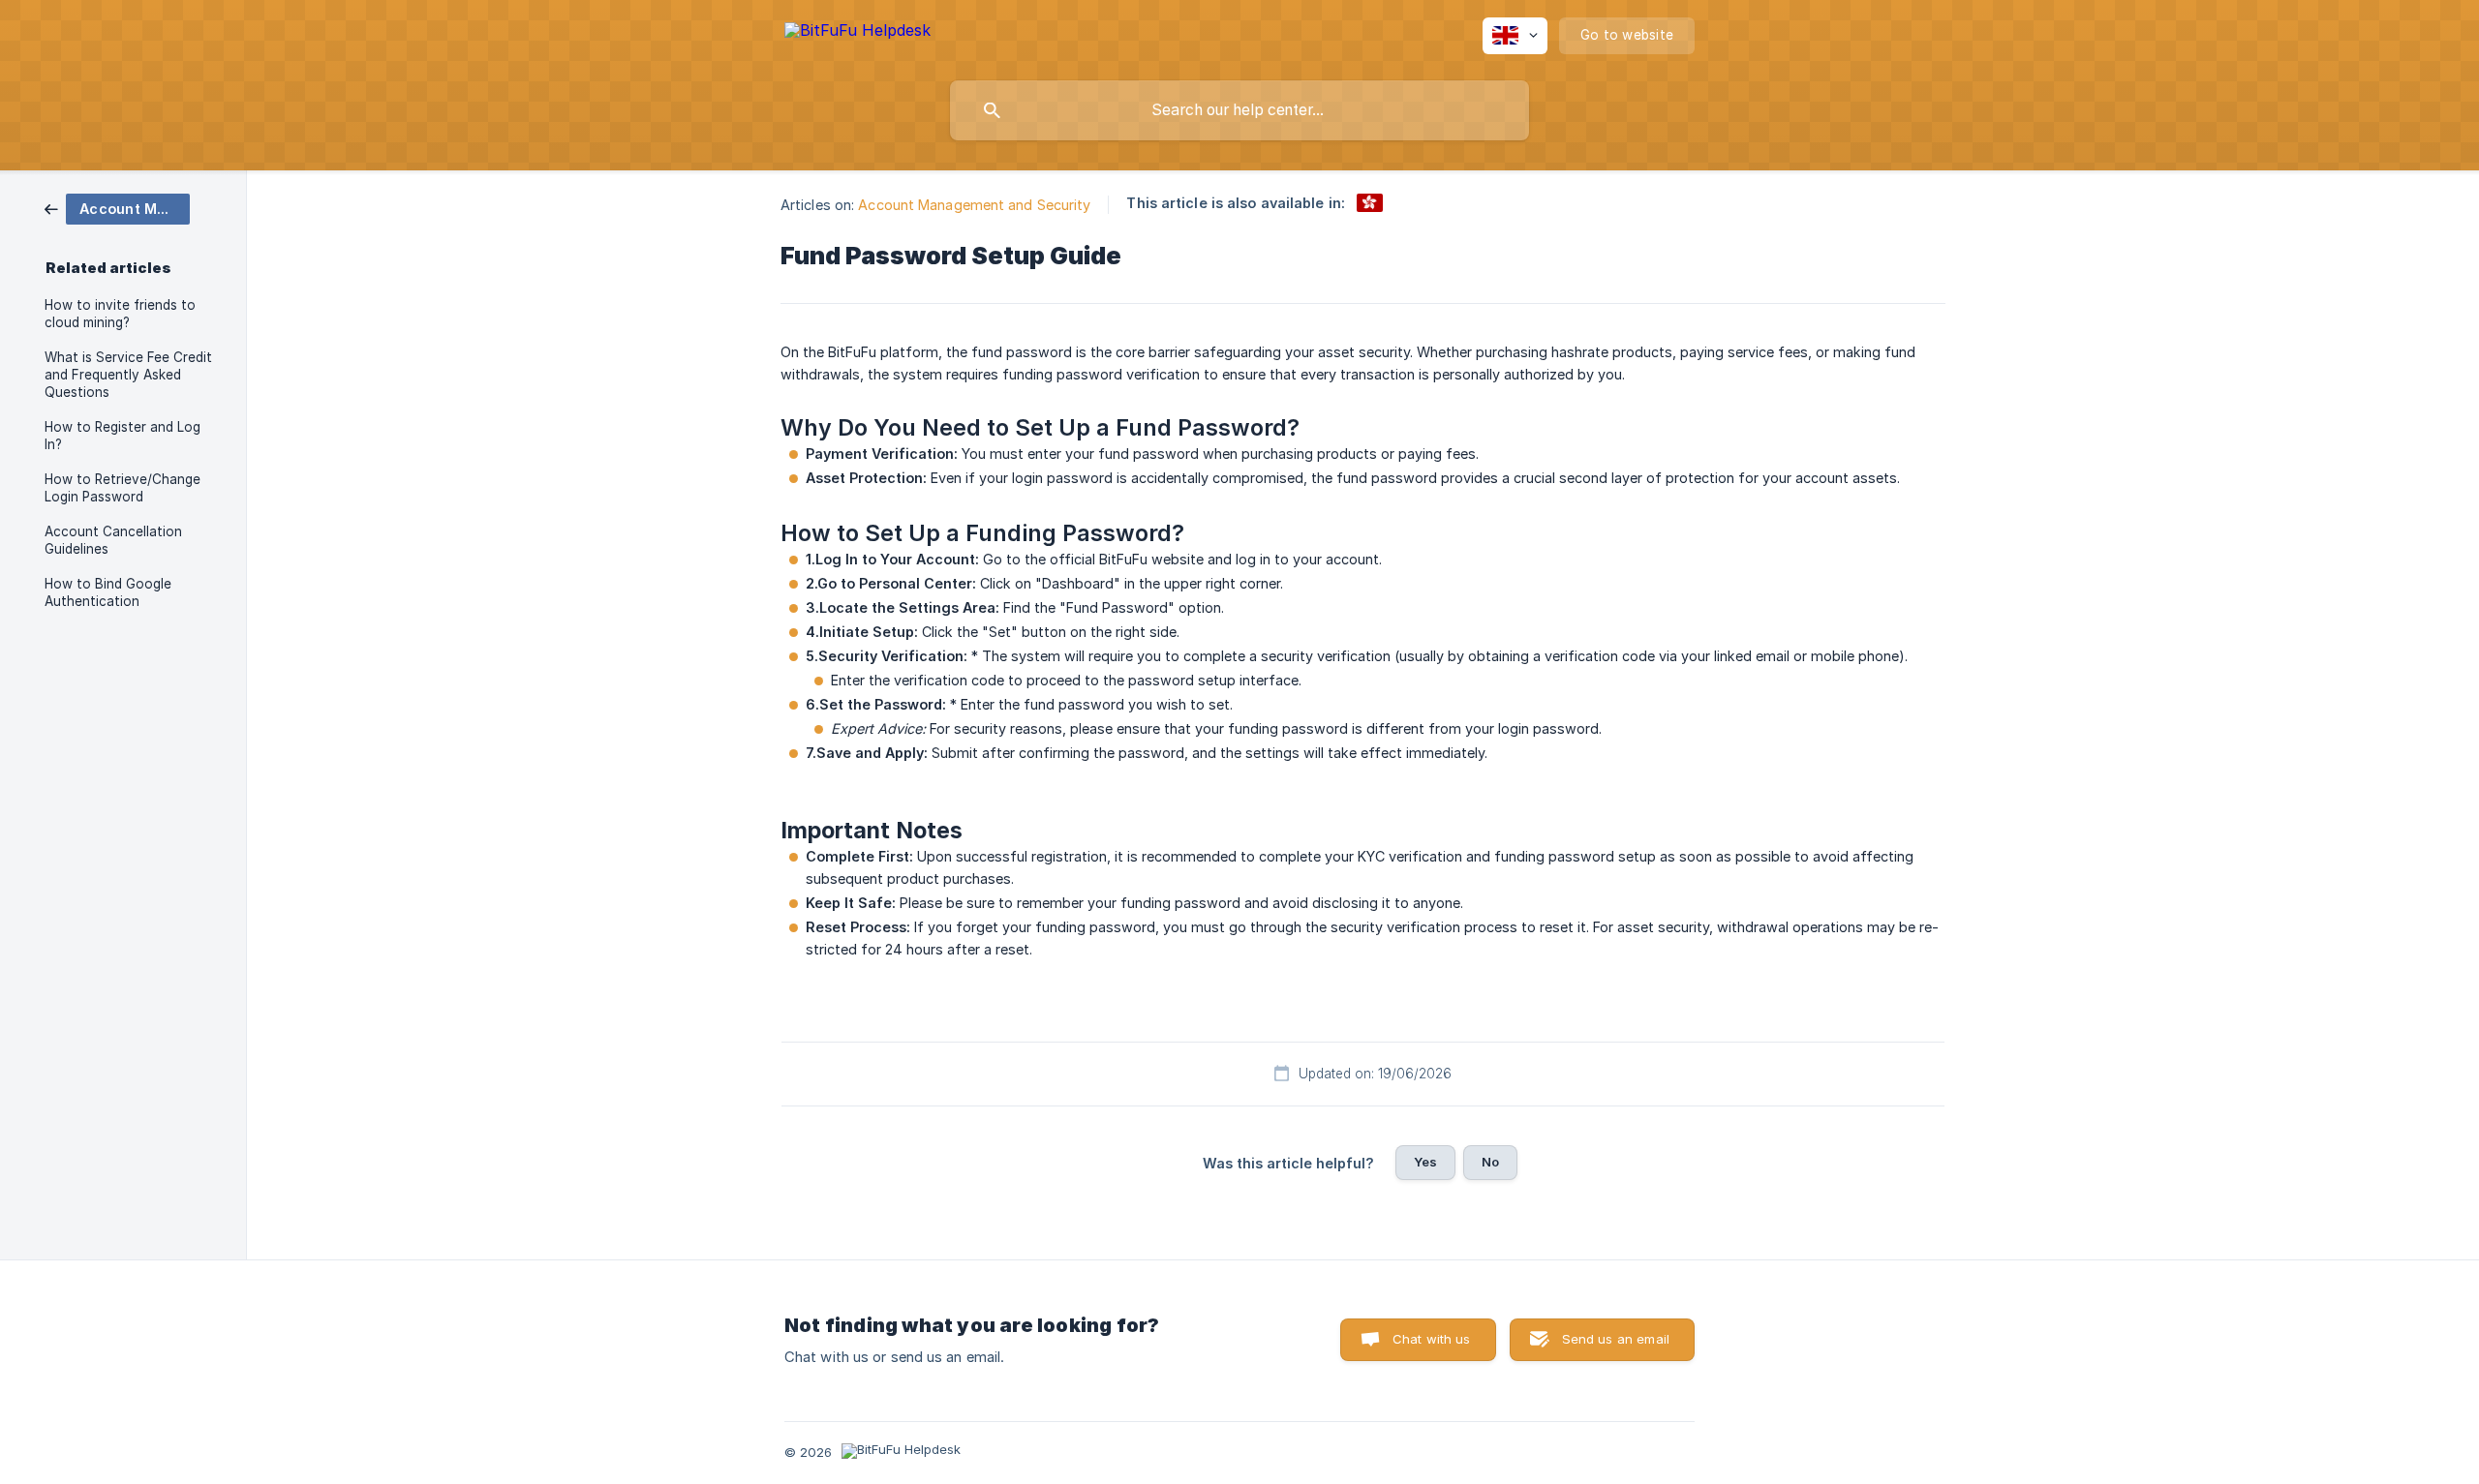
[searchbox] (1239, 110)
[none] (857, 33)
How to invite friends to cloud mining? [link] (120, 314)
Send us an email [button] (1616, 1339)
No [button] (1490, 1162)
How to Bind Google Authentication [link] (108, 592)
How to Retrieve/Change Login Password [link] (122, 488)
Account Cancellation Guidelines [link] (113, 540)
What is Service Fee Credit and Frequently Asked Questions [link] (128, 375)
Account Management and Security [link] (974, 205)
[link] (117, 208)
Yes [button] (1425, 1162)
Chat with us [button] (1432, 1339)
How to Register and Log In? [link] (122, 436)
